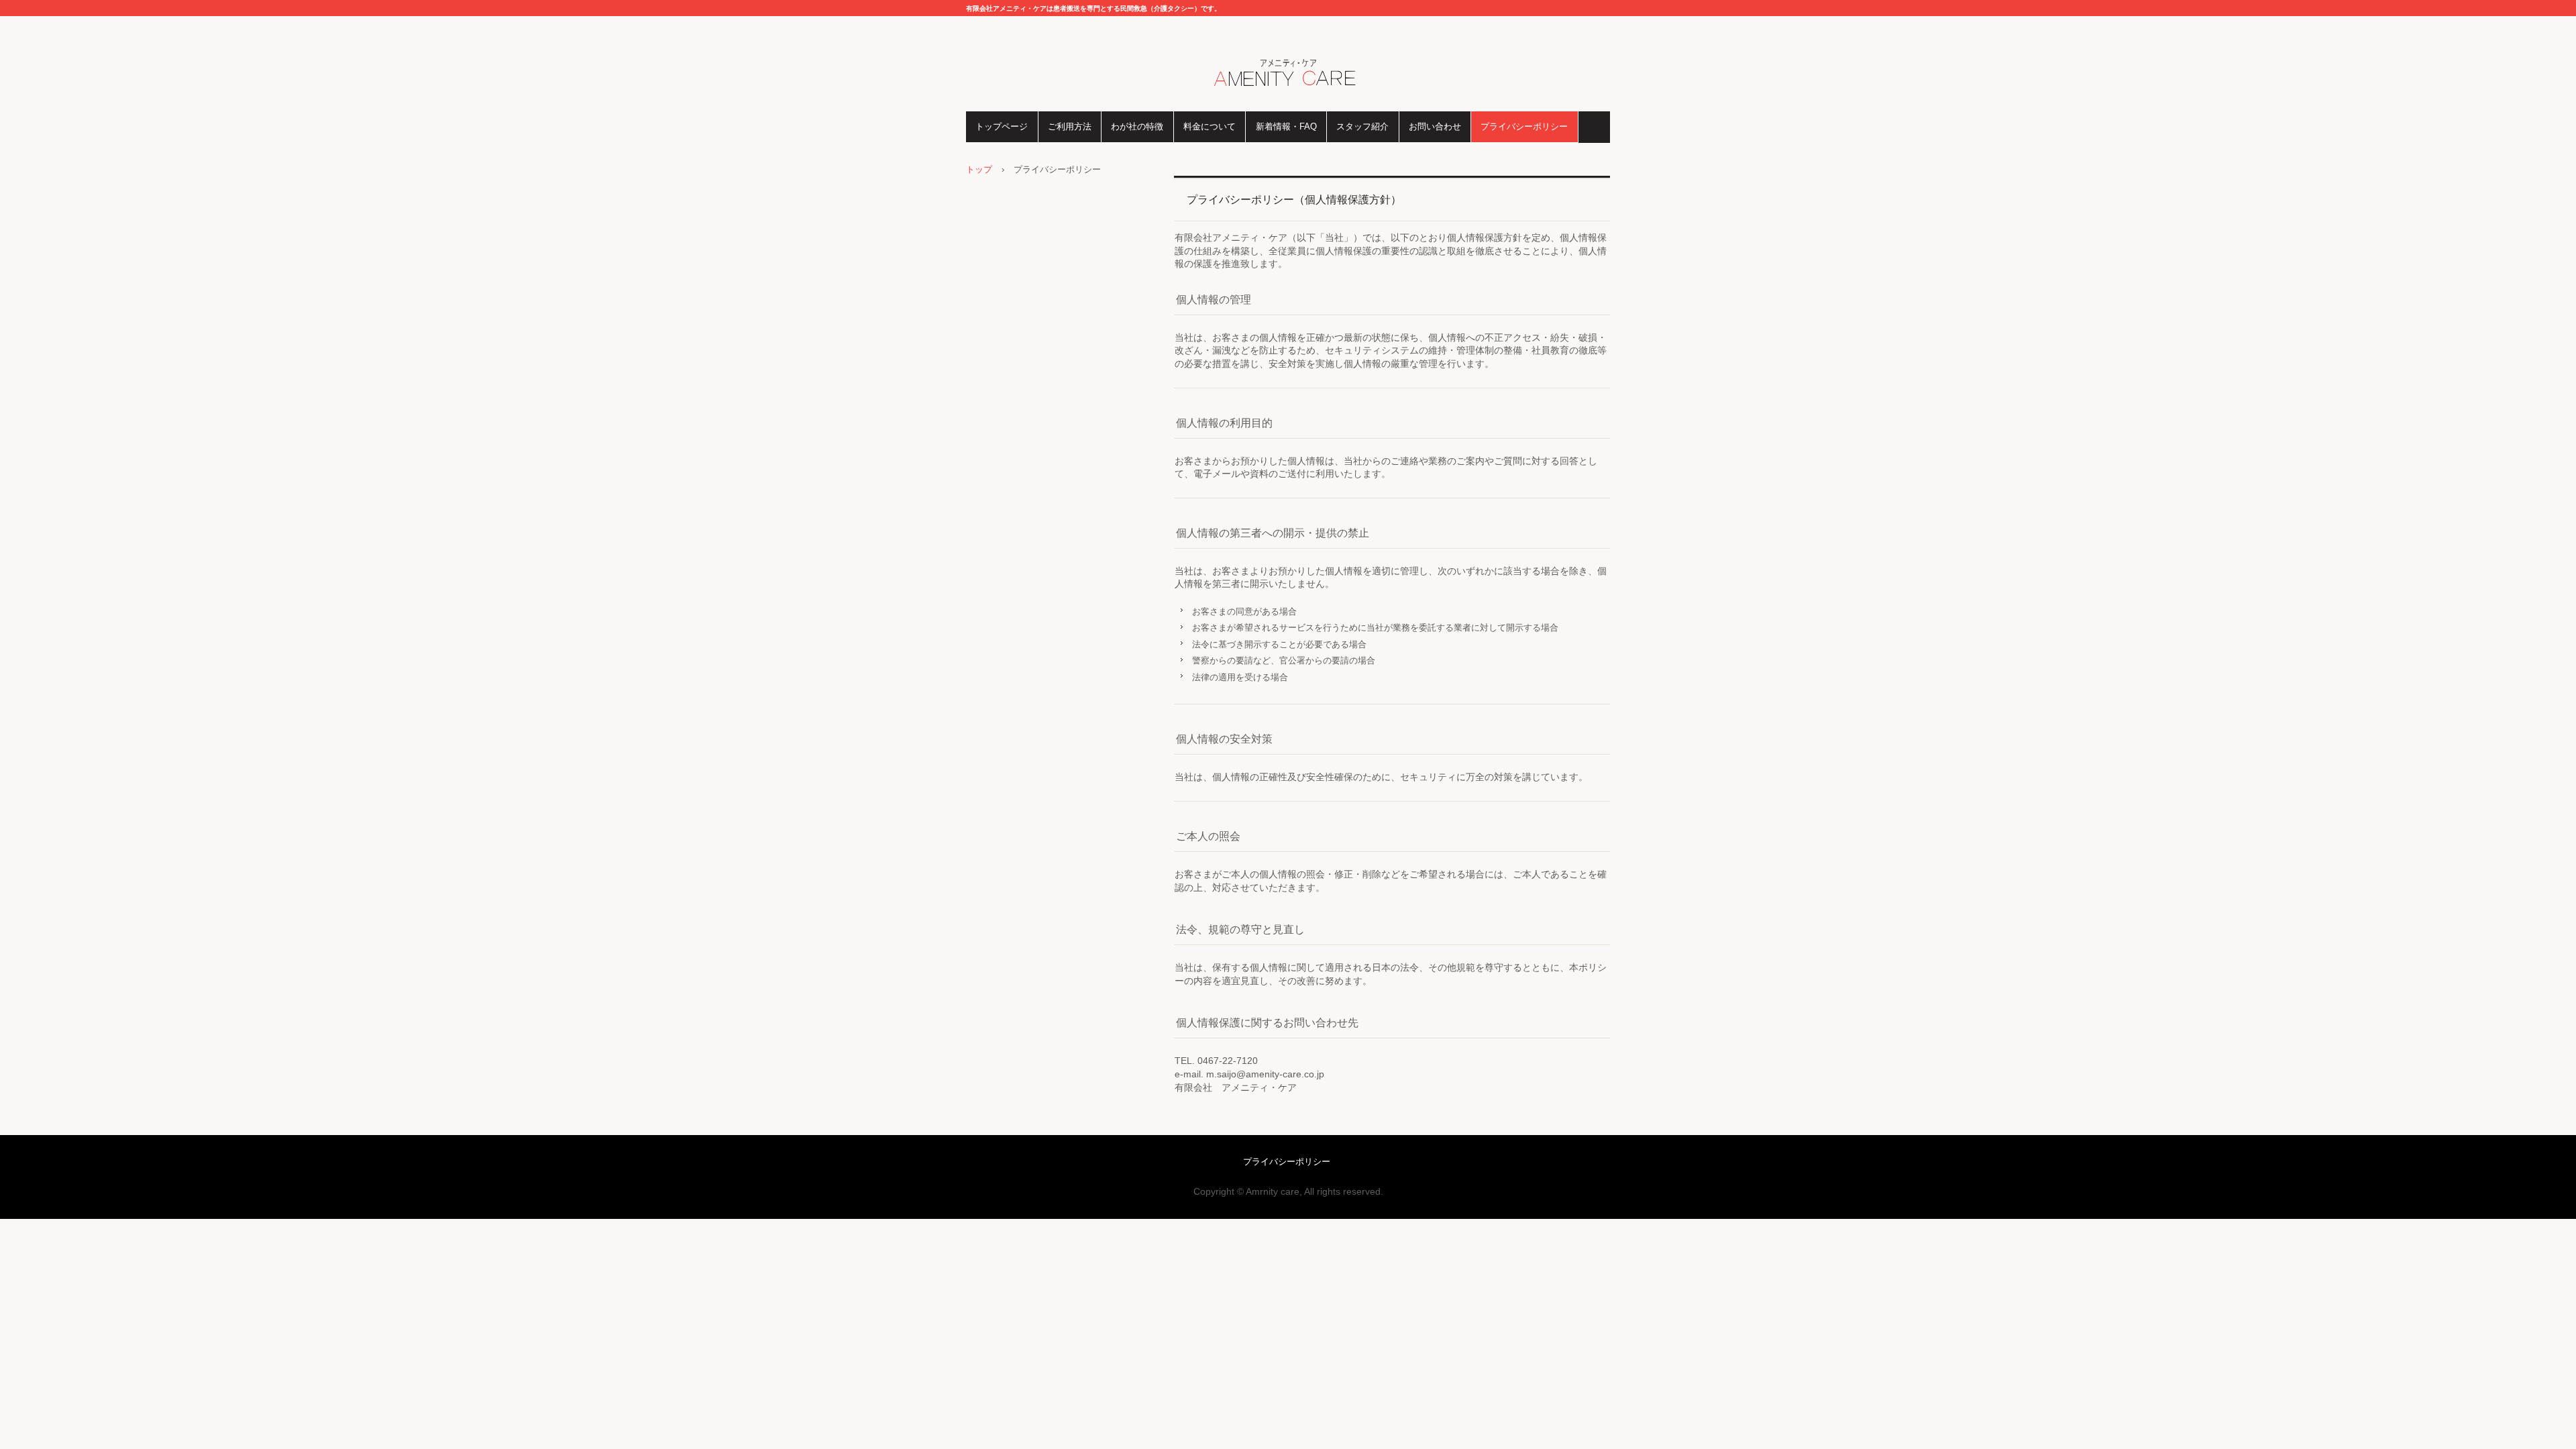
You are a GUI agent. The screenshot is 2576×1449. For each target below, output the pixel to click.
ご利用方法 (1070, 126)
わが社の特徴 (1137, 126)
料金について (1210, 126)
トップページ (1002, 126)
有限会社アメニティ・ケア (1288, 74)
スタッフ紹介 (1362, 126)
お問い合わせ (1435, 126)
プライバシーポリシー (1524, 126)
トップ (979, 169)
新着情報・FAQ (1286, 126)
